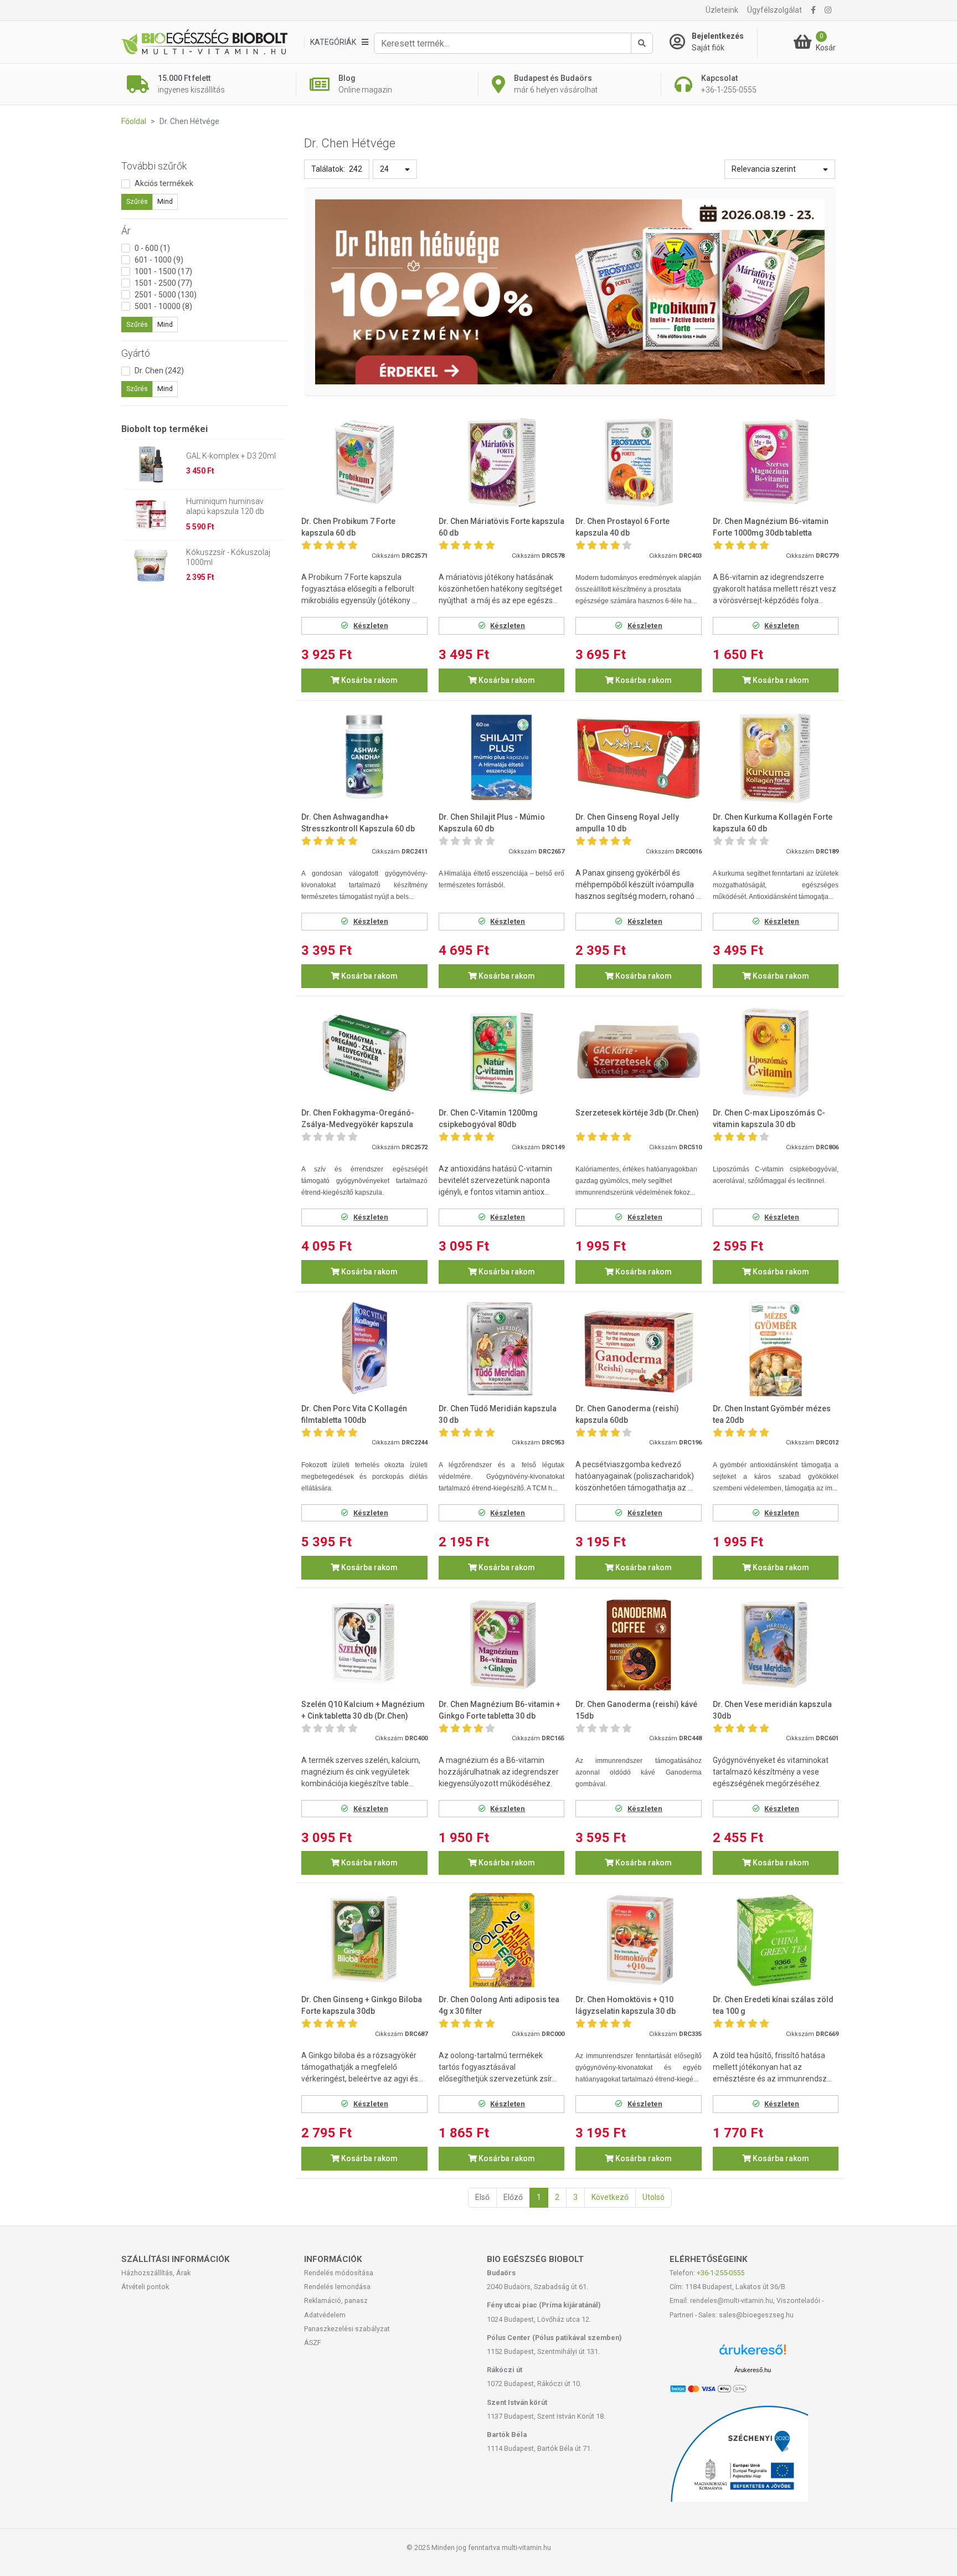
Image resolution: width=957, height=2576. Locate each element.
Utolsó (654, 2197)
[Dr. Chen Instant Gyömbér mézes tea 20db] (776, 1349)
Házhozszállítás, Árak (156, 2273)
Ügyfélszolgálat (775, 10)
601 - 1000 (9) (159, 260)
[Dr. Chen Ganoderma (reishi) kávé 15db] (639, 1645)
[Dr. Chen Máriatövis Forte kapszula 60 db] (502, 462)
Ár (126, 231)
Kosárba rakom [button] (369, 680)
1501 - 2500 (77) (163, 283)
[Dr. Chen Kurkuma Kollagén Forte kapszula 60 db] (776, 757)
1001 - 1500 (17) (163, 271)
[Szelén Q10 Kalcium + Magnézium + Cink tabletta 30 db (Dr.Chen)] (364, 1645)
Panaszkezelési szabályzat (347, 2329)
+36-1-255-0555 (721, 2273)
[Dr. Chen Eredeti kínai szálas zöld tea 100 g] (776, 1940)
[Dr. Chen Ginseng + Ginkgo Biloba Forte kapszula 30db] (364, 1940)
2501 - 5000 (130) (166, 295)
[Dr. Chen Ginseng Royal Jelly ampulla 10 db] (639, 757)
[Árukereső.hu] (753, 2354)
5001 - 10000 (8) (163, 306)
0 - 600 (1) (152, 248)
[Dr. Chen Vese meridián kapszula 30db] (776, 1645)
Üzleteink (722, 10)
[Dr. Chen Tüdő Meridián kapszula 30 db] (502, 1349)
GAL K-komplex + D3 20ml (231, 456)
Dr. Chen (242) (159, 371)
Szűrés (137, 202)
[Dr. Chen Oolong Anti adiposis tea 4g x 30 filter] (502, 1940)
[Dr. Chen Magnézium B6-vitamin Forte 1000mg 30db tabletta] (776, 462)
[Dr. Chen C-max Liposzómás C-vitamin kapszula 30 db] (776, 1053)
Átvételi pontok (145, 2287)
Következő (610, 2197)
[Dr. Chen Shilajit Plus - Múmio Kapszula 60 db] (502, 757)
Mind (165, 202)
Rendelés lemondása (337, 2287)
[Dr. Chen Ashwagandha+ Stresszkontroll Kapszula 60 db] (364, 757)
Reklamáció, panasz (336, 2300)
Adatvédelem (325, 2315)
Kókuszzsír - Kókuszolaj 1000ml (228, 557)
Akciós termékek (164, 183)
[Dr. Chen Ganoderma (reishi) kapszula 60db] (639, 1349)
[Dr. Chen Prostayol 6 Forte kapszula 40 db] (639, 462)
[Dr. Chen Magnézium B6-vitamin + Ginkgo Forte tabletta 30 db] (502, 1645)
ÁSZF (313, 2343)
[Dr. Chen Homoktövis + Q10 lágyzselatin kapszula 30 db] (639, 1940)
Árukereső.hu (753, 2370)
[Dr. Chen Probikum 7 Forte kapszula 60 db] (364, 462)
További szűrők (154, 166)
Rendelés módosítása (339, 2273)
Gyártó (136, 353)
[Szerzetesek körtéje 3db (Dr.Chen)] (639, 1053)
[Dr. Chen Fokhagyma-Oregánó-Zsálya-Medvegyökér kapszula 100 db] (364, 1053)
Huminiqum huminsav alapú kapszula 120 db (225, 506)
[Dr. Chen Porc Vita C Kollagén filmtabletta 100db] (364, 1349)
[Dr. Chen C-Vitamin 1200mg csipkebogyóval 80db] (502, 1053)
